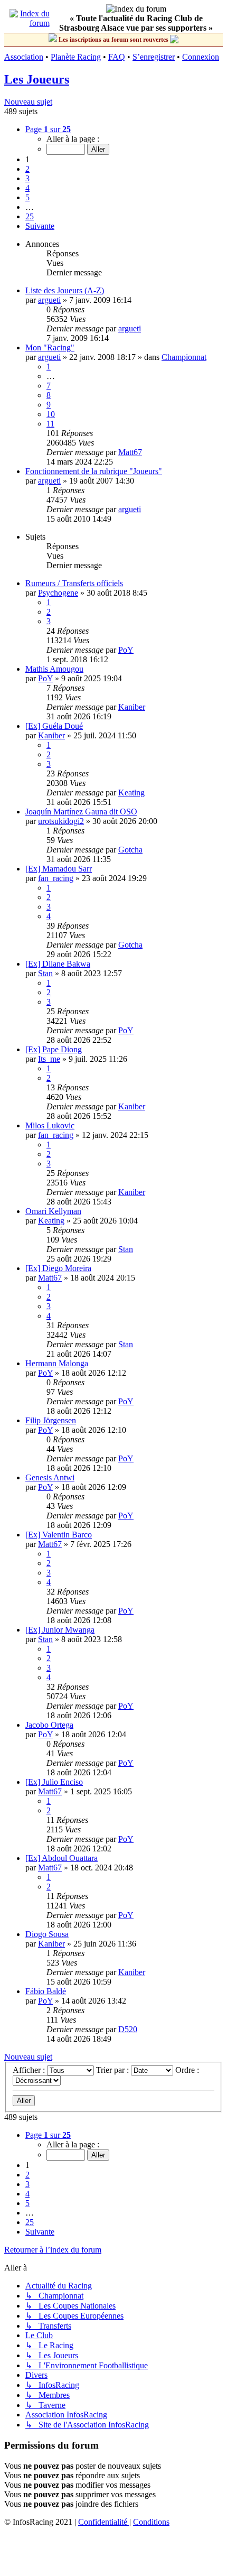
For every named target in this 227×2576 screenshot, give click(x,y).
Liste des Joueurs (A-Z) (65, 290)
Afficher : (30, 2070)
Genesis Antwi (50, 1477)
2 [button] (27, 169)
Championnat (184, 357)
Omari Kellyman (53, 1211)
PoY (126, 650)
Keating (131, 793)
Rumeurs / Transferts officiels (74, 583)
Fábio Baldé (46, 1991)
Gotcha (130, 850)
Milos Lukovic (50, 1125)
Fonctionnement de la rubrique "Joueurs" (94, 471)
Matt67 (130, 452)
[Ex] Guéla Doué (54, 726)
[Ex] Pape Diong (54, 1049)
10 (51, 414)
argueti (49, 300)
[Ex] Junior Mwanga (60, 1630)
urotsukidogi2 (61, 821)
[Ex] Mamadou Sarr (59, 869)
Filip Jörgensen (51, 1420)
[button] (48, 129)
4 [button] (27, 188)
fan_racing (56, 878)
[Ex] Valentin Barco (59, 1535)
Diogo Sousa (47, 1934)
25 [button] (30, 216)
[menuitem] (104, 2522)
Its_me (49, 1059)
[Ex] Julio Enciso (54, 1782)
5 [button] (27, 197)
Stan (45, 973)
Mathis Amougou (54, 669)
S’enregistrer (154, 57)
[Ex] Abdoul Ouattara (62, 1858)
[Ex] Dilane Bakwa (58, 964)
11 (50, 424)
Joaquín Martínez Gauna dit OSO (81, 812)
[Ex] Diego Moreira (58, 1268)
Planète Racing (76, 57)
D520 (128, 2029)
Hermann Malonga (57, 1363)
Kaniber (132, 707)
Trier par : (113, 2070)
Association (24, 57)
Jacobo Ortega (49, 1725)
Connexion (201, 57)
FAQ (117, 57)
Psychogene (58, 593)
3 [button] (27, 178)
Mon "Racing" (50, 348)
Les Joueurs (37, 79)
